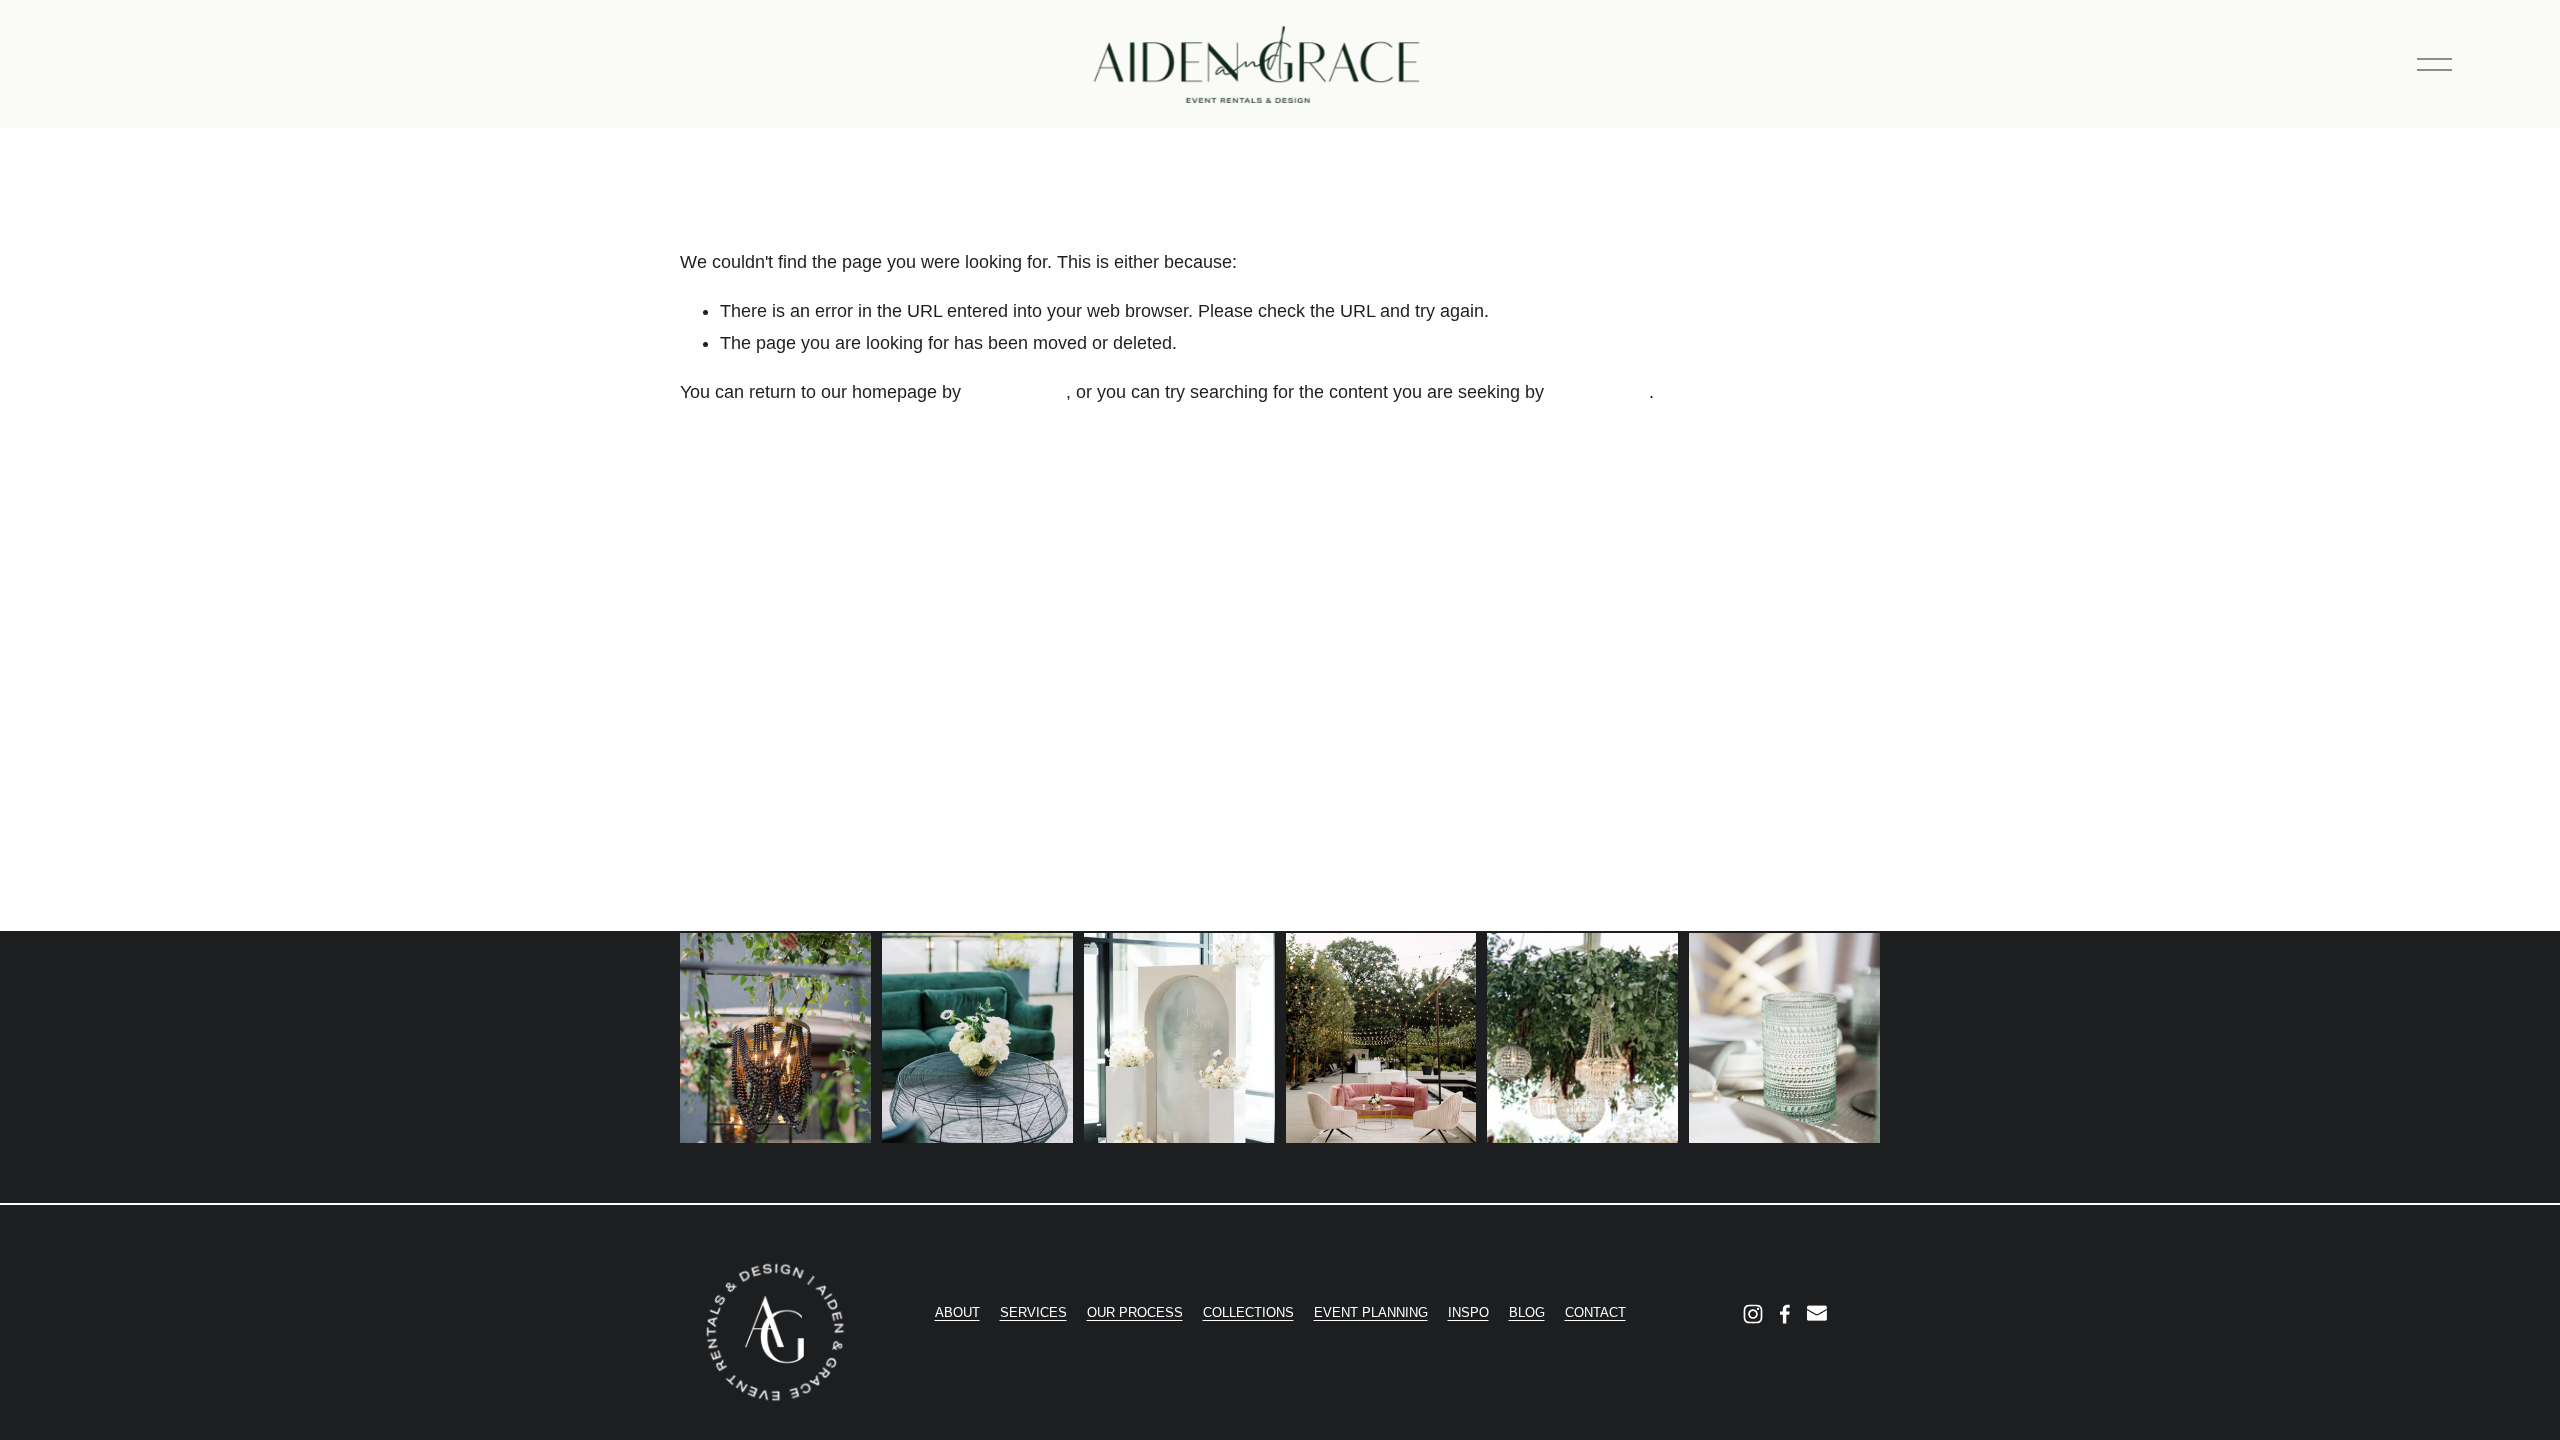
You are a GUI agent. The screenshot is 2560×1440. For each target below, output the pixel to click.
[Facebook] (1785, 1314)
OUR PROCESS (1135, 1312)
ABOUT (957, 1312)
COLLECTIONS (1248, 1312)
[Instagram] (1753, 1314)
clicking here (1016, 392)
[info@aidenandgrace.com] (1817, 1314)
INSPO (1468, 1312)
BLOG (1527, 1312)
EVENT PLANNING (1371, 1312)
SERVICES (1033, 1312)
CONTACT (1595, 1312)
